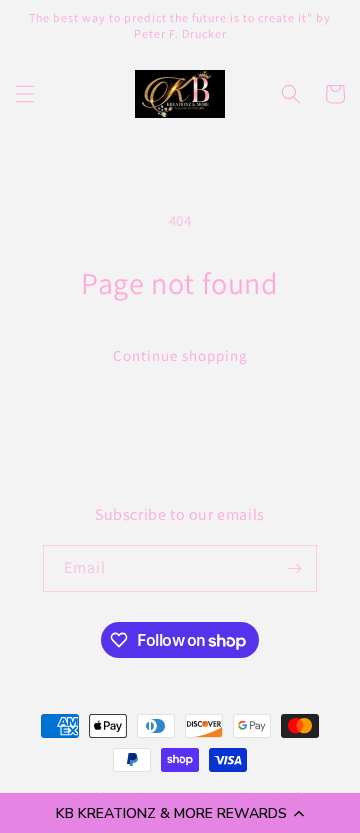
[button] (180, 813)
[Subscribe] (294, 568)
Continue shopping (180, 355)
